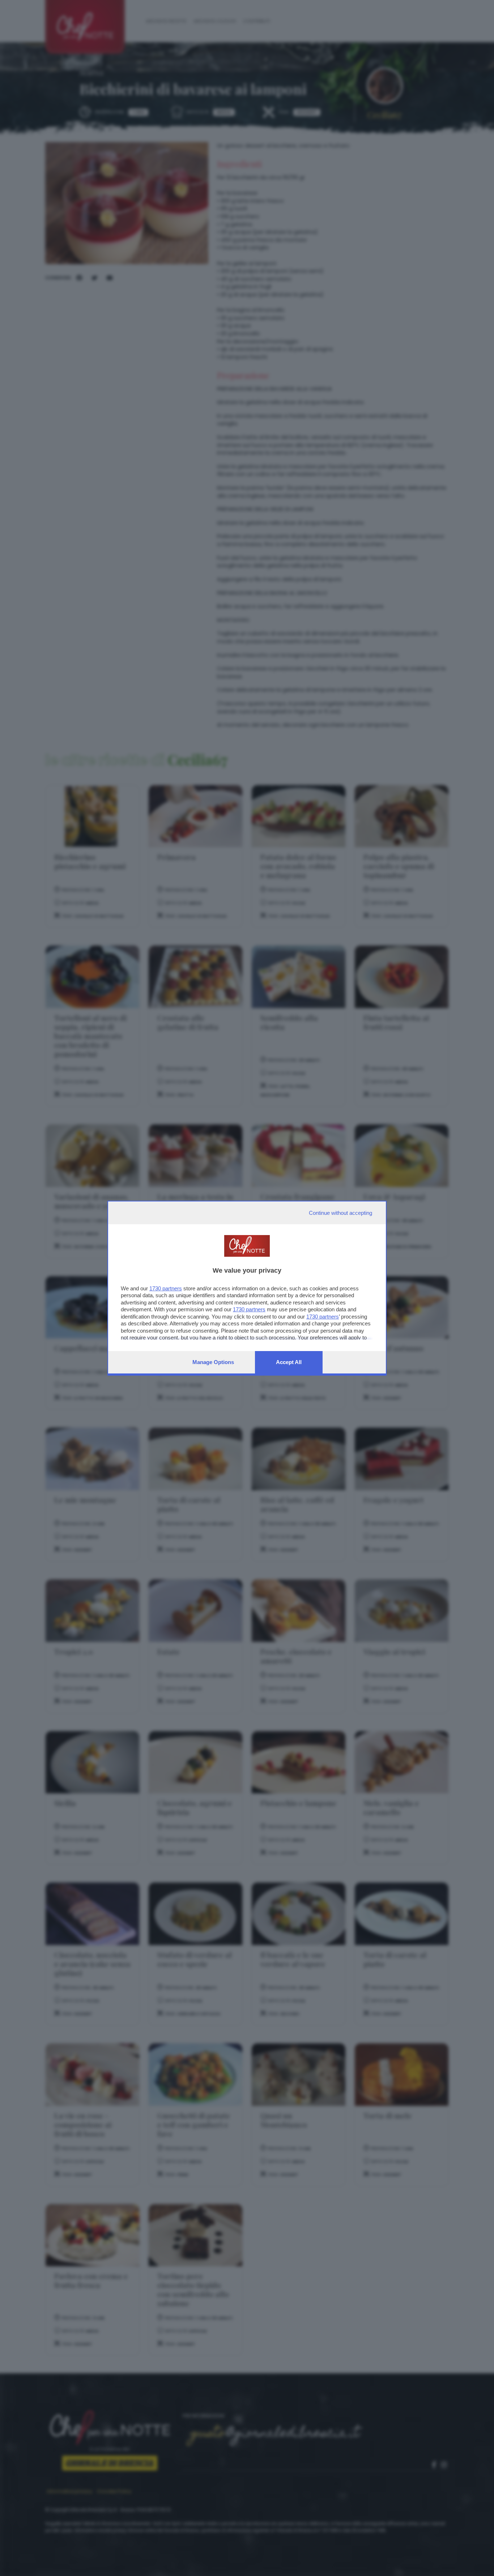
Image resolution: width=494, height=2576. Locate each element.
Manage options (213, 1362)
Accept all (289, 1362)
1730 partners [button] (166, 1288)
